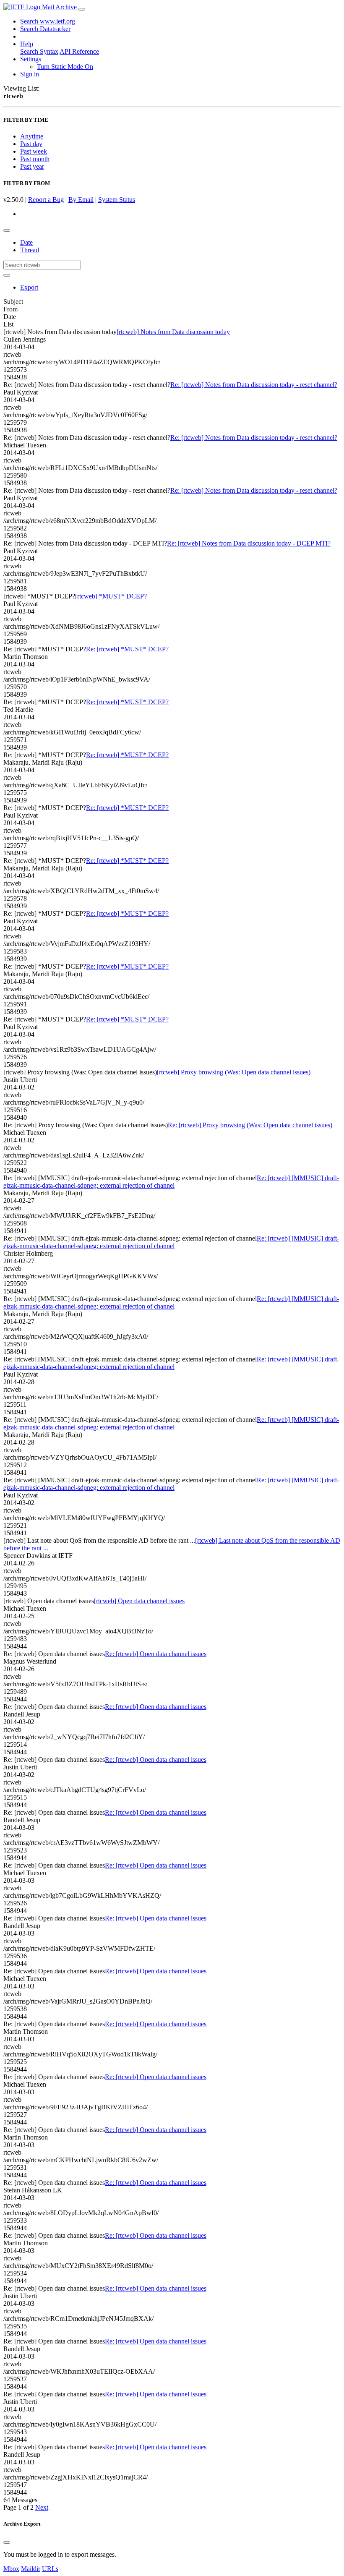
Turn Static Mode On (65, 67)
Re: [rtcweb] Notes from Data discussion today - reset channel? (254, 385)
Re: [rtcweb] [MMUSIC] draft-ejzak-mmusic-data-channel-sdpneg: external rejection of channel (171, 1182)
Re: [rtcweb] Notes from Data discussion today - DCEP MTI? (249, 543)
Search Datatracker (45, 29)
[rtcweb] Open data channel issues (139, 1601)
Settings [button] (31, 59)
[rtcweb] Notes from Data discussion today (173, 332)
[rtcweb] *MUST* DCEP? (111, 596)
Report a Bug (46, 200)
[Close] (7, 2542)
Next (42, 2507)
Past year (32, 166)
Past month (35, 159)
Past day (31, 144)
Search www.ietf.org (48, 21)
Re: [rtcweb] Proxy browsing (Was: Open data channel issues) (250, 1125)
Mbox (11, 2569)
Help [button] (27, 44)
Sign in (30, 74)
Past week (34, 151)
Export (29, 287)
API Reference (79, 51)
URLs (50, 2569)
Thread (30, 250)
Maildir (31, 2569)
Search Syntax (39, 51)
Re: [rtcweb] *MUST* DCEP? (127, 649)
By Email (81, 200)
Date (26, 242)
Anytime (32, 136)
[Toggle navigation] (82, 9)
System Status (117, 200)
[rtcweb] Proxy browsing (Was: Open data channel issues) (234, 1072)
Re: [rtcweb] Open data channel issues (156, 1654)
